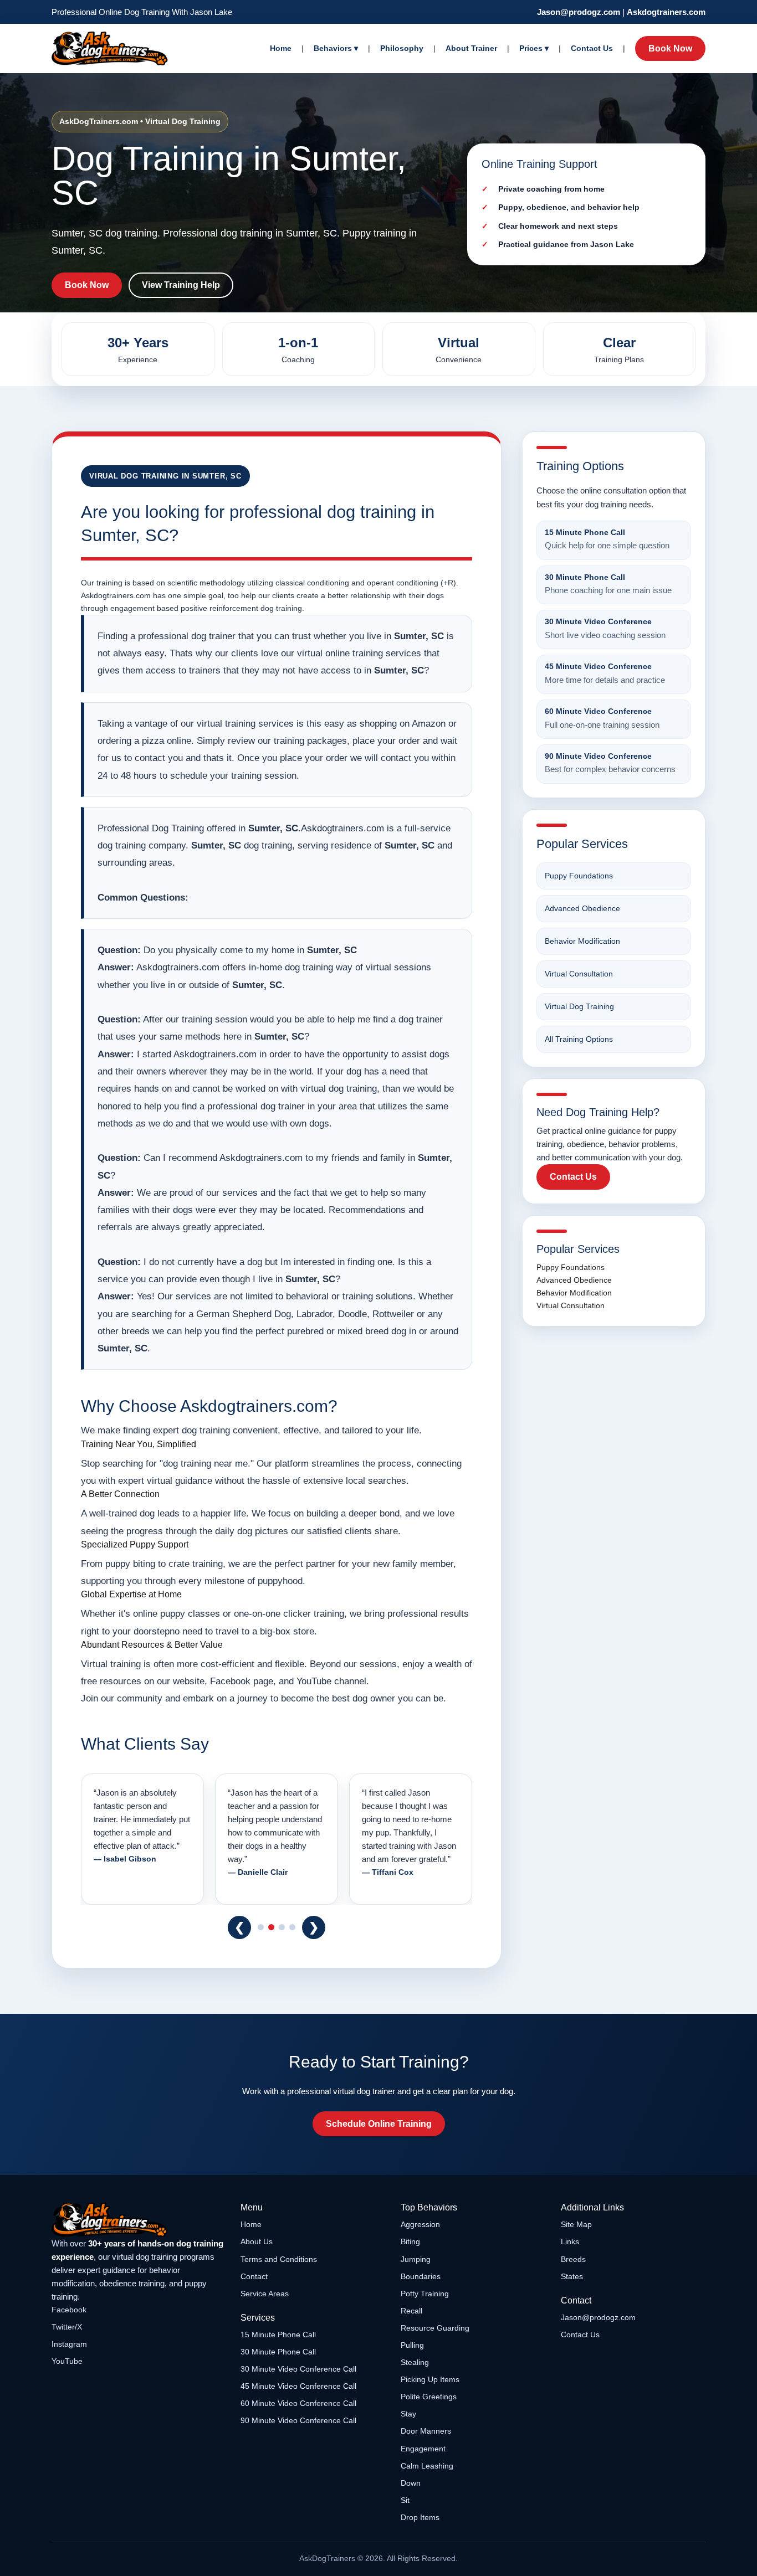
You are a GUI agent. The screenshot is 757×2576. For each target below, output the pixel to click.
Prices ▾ (534, 48)
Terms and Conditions (279, 2259)
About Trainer (471, 48)
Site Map (576, 2224)
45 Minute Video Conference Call (298, 2386)
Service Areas (265, 2294)
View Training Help (181, 285)
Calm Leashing (427, 2466)
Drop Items (420, 2517)
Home (281, 48)
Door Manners (426, 2431)
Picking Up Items (430, 2379)
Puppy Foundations (579, 876)
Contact (254, 2276)
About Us (257, 2241)
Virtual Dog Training (579, 1006)
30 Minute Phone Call (278, 2352)
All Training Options (579, 1039)
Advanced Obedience (582, 908)
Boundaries (421, 2276)
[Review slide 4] (292, 1927)
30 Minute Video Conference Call (298, 2369)
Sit (405, 2500)
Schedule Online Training (379, 2124)
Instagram (69, 2344)
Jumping (416, 2259)
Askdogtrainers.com (666, 12)
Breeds (573, 2259)
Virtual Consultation (579, 974)
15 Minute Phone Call (278, 2335)
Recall (411, 2311)
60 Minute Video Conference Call (298, 2403)
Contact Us (592, 48)
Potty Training (425, 2294)
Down (411, 2483)
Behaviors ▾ (336, 48)
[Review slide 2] (271, 1927)
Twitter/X (67, 2327)
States (572, 2276)
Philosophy (402, 48)
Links (570, 2241)
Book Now (670, 48)
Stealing (415, 2362)
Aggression (420, 2224)
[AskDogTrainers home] (138, 2220)
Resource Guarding (435, 2328)
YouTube (67, 2361)
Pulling (412, 2345)
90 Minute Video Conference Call (298, 2420)
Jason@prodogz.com (579, 12)
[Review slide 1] (261, 1927)
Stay (408, 2414)
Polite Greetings (429, 2397)
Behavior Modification (582, 941)
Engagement (423, 2449)
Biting (410, 2241)
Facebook (69, 2310)
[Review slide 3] (282, 1927)
